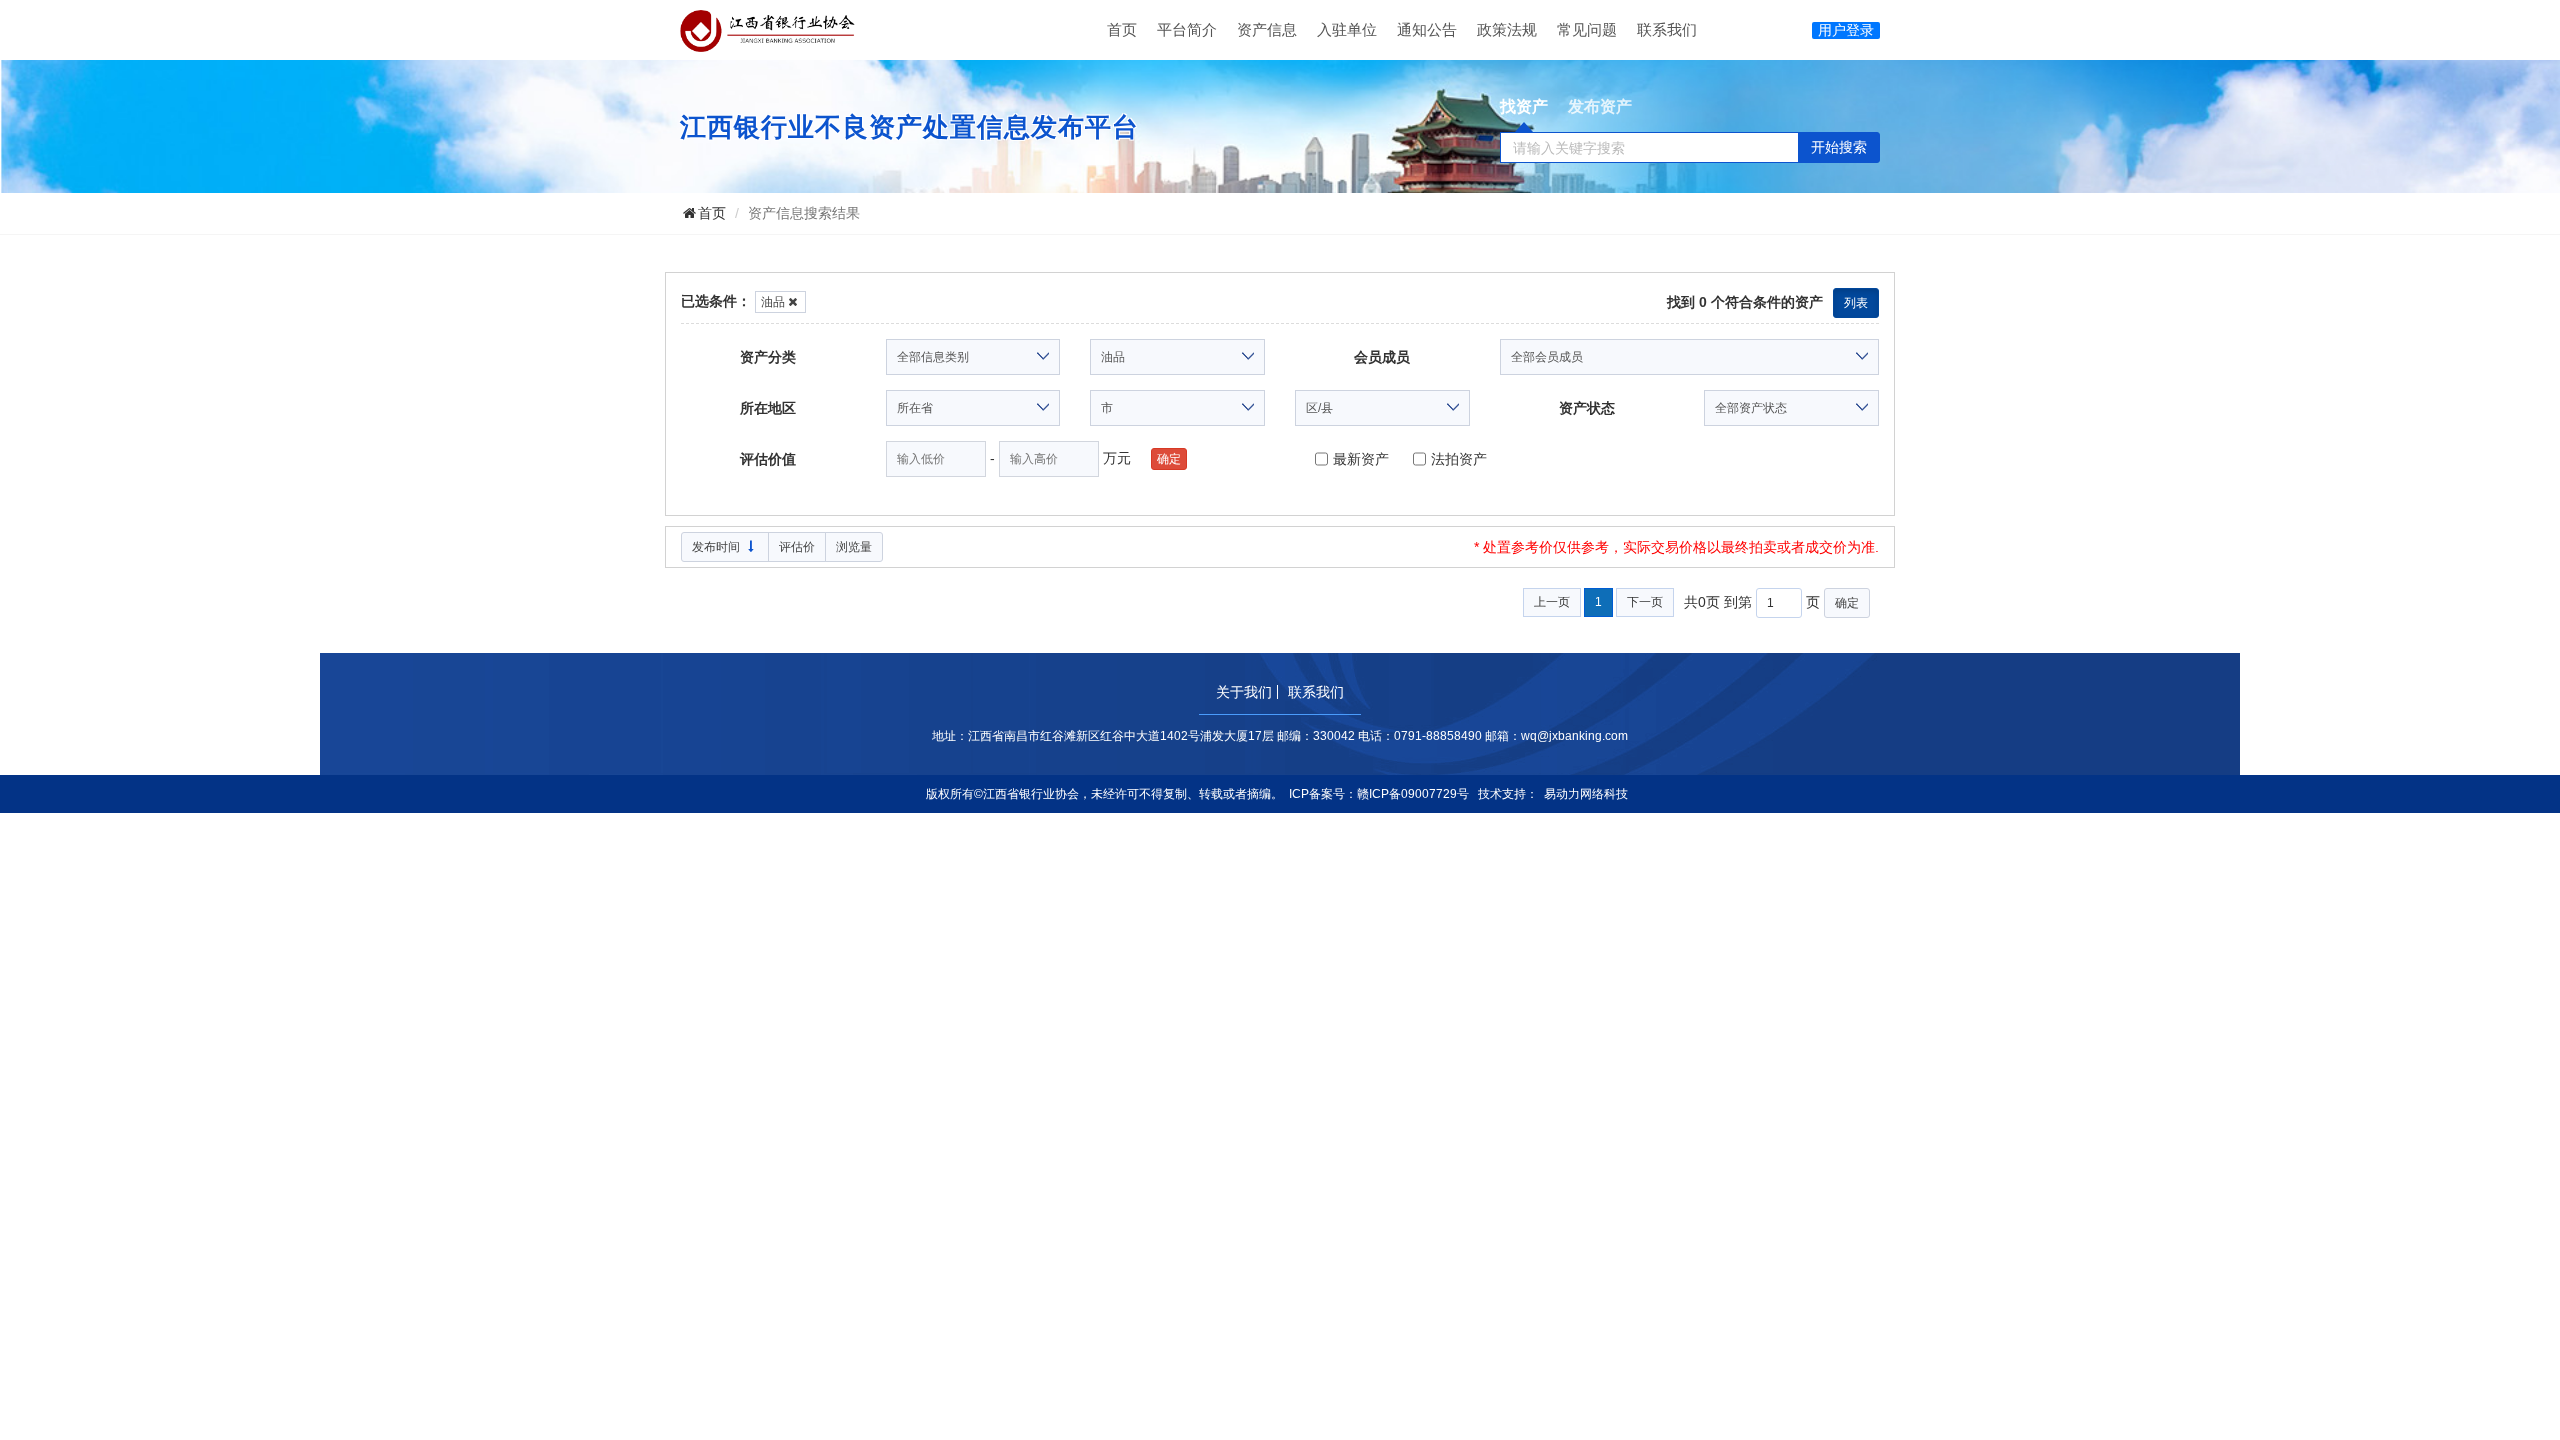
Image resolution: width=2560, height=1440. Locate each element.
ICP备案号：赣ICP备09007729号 (1379, 794)
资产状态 (1587, 408)
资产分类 (768, 357)
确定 (1847, 603)
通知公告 (1427, 29)
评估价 (797, 547)
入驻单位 (1347, 29)
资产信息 (1267, 29)
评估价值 (768, 459)
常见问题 (1587, 29)
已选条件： (716, 301)
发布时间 (717, 547)
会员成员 (1382, 357)
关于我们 (1244, 692)
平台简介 (1187, 29)
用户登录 (1846, 30)
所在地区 (768, 408)
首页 (1122, 29)
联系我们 (1667, 29)
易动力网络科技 (1586, 794)
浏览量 (854, 547)
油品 (773, 302)
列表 (1856, 303)
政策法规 (1507, 29)
